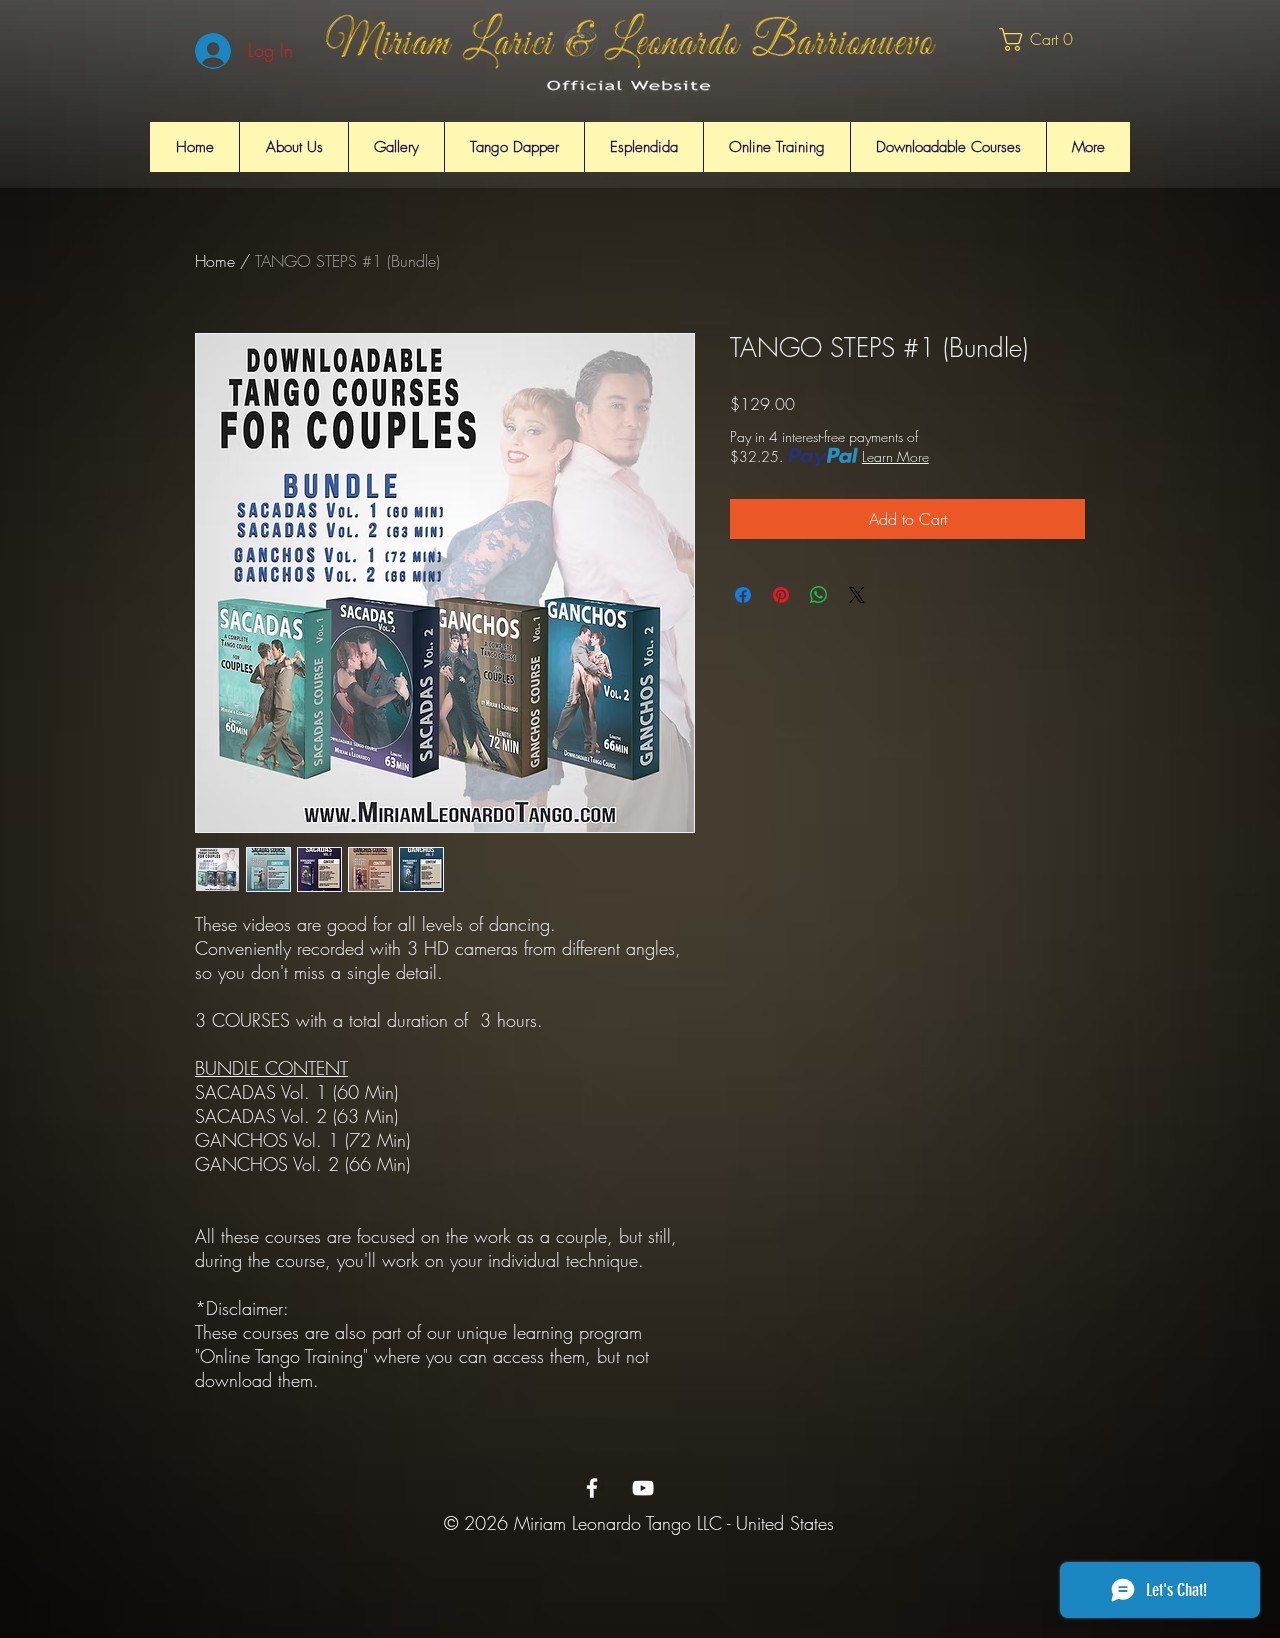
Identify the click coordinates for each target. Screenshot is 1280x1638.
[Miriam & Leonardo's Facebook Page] (592, 1488)
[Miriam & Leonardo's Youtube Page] (643, 1488)
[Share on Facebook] (743, 595)
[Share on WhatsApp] (819, 595)
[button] (1044, 39)
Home (215, 261)
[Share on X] (857, 595)
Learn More (895, 456)
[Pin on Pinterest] (781, 595)
